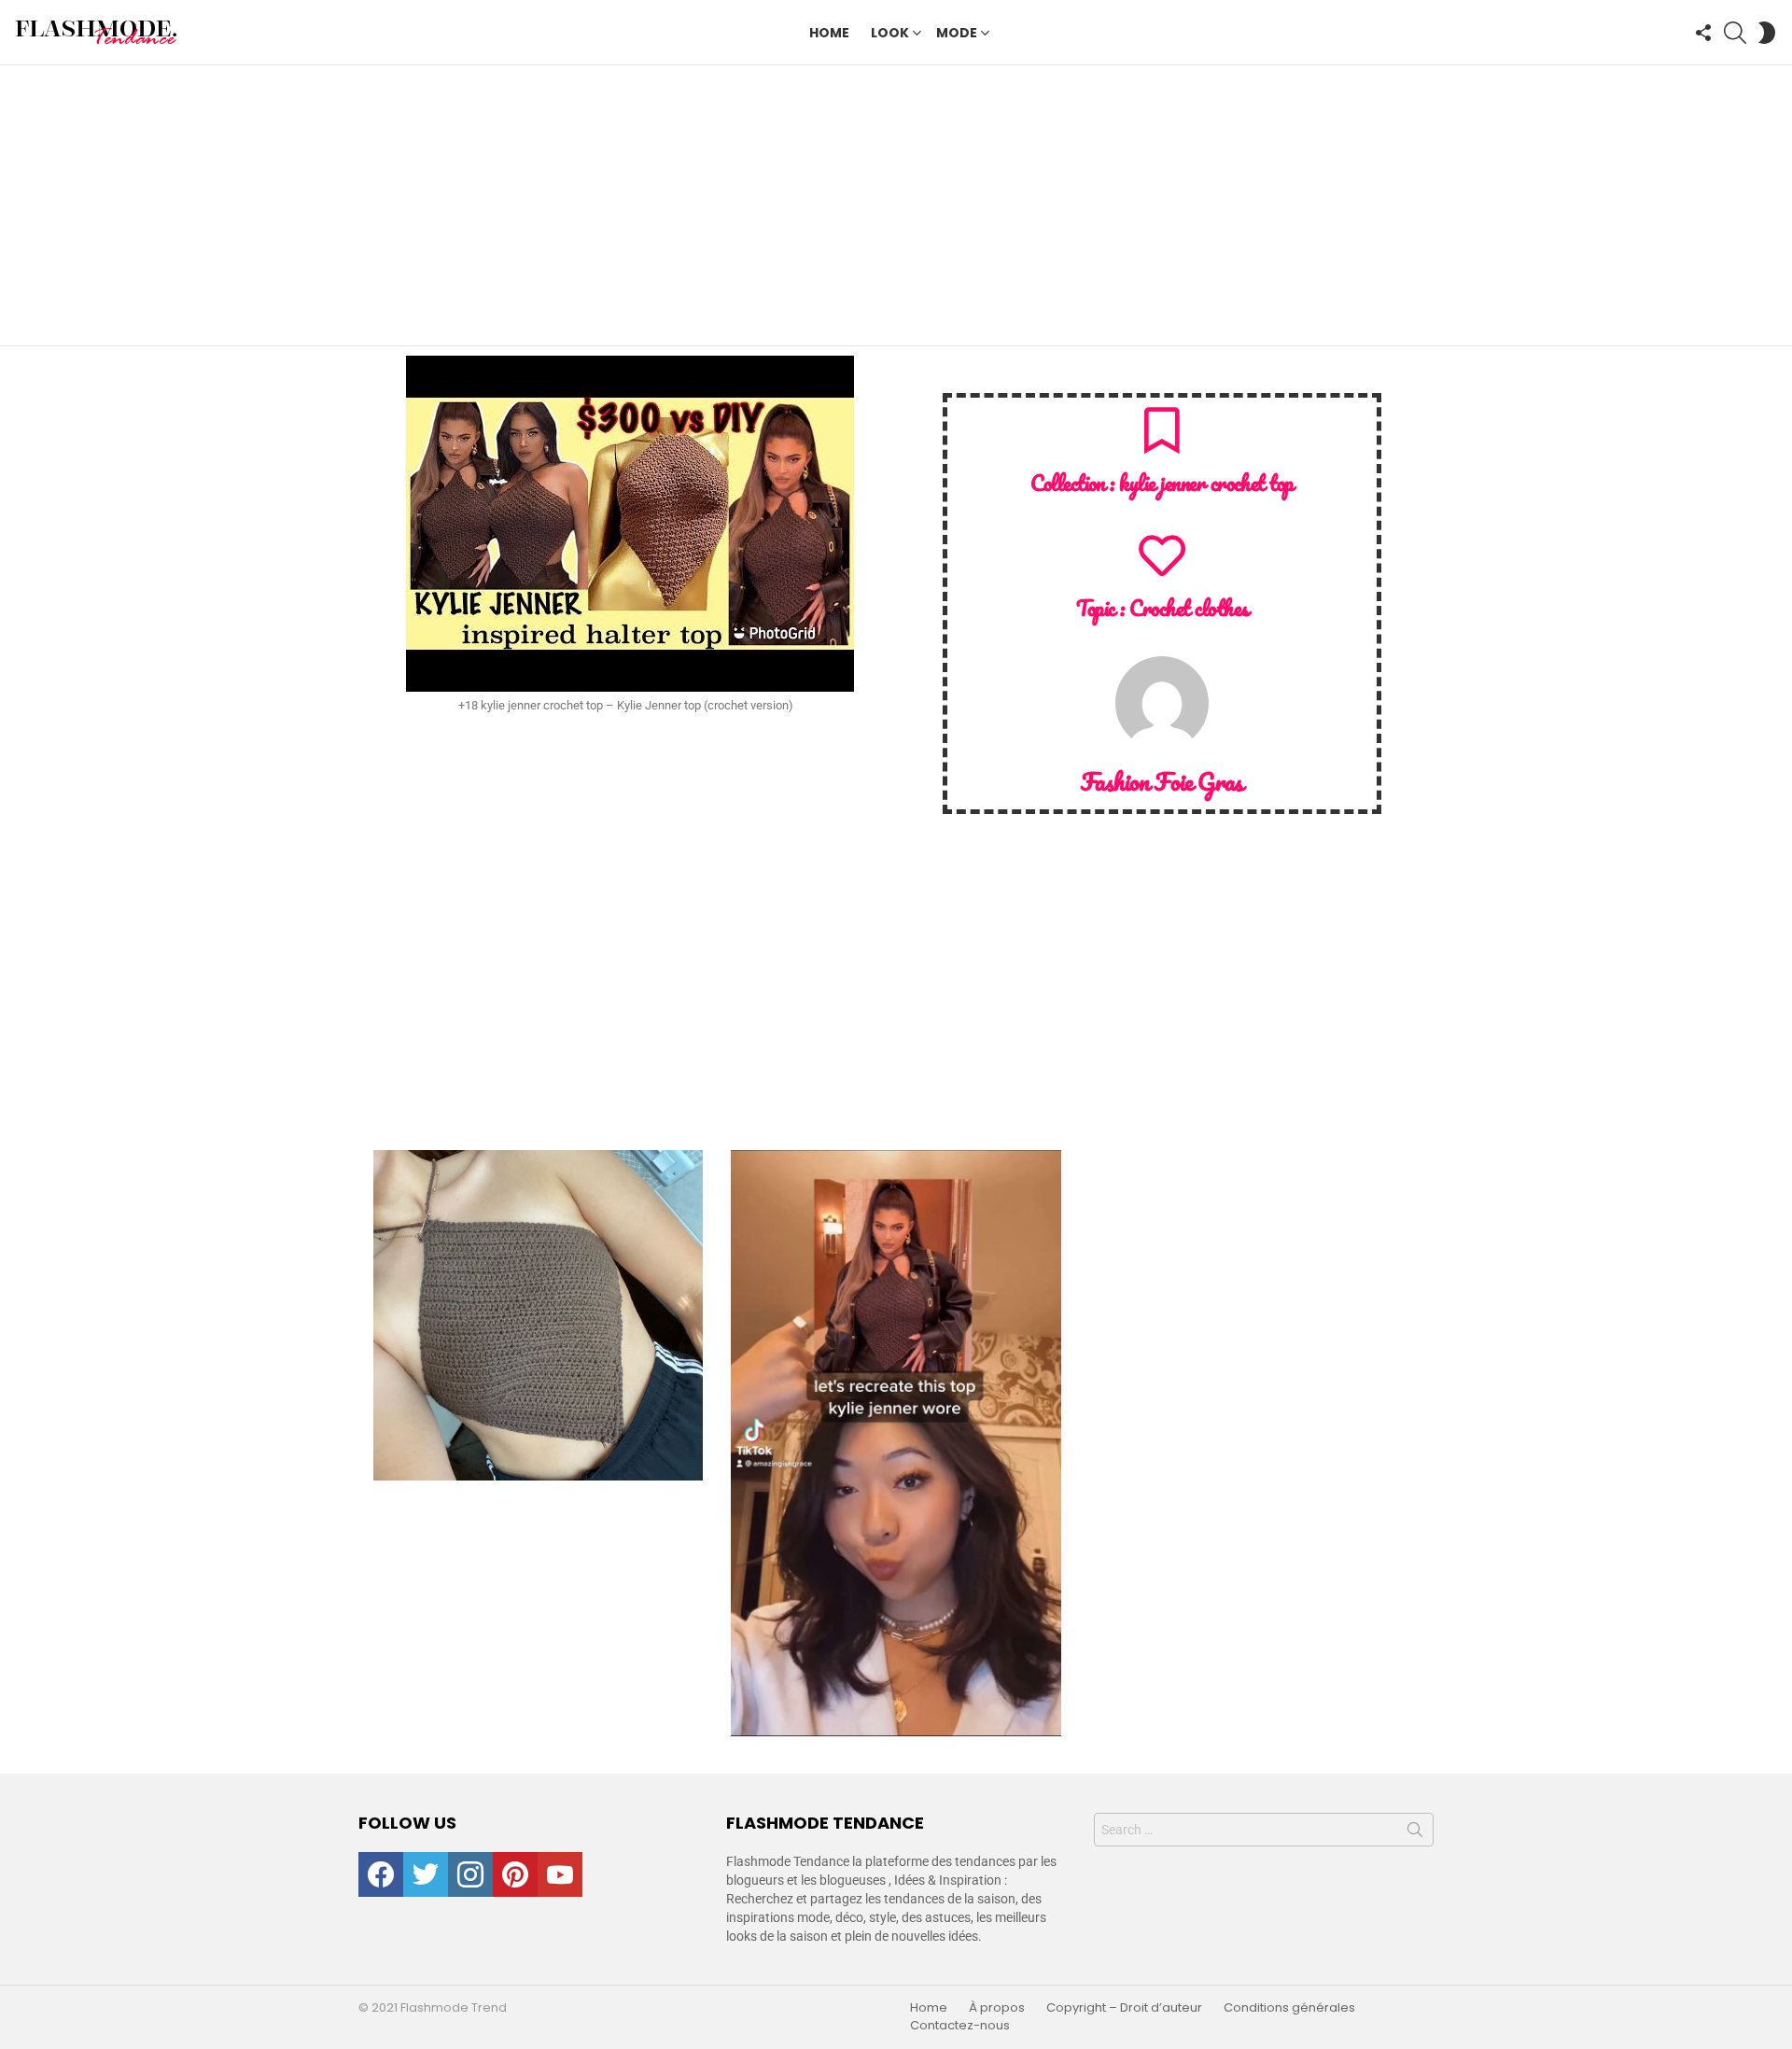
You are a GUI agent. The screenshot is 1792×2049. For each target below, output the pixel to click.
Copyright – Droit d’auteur (1124, 2008)
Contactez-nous (960, 2026)
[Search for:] (1264, 1830)
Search (1415, 1833)
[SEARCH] (1735, 33)
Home (829, 33)
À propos (997, 2008)
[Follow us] (1703, 33)
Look (890, 33)
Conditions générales (1289, 2008)
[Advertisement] (896, 205)
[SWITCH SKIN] (1767, 33)
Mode (957, 33)
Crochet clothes (1189, 608)
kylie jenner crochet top (1206, 483)
